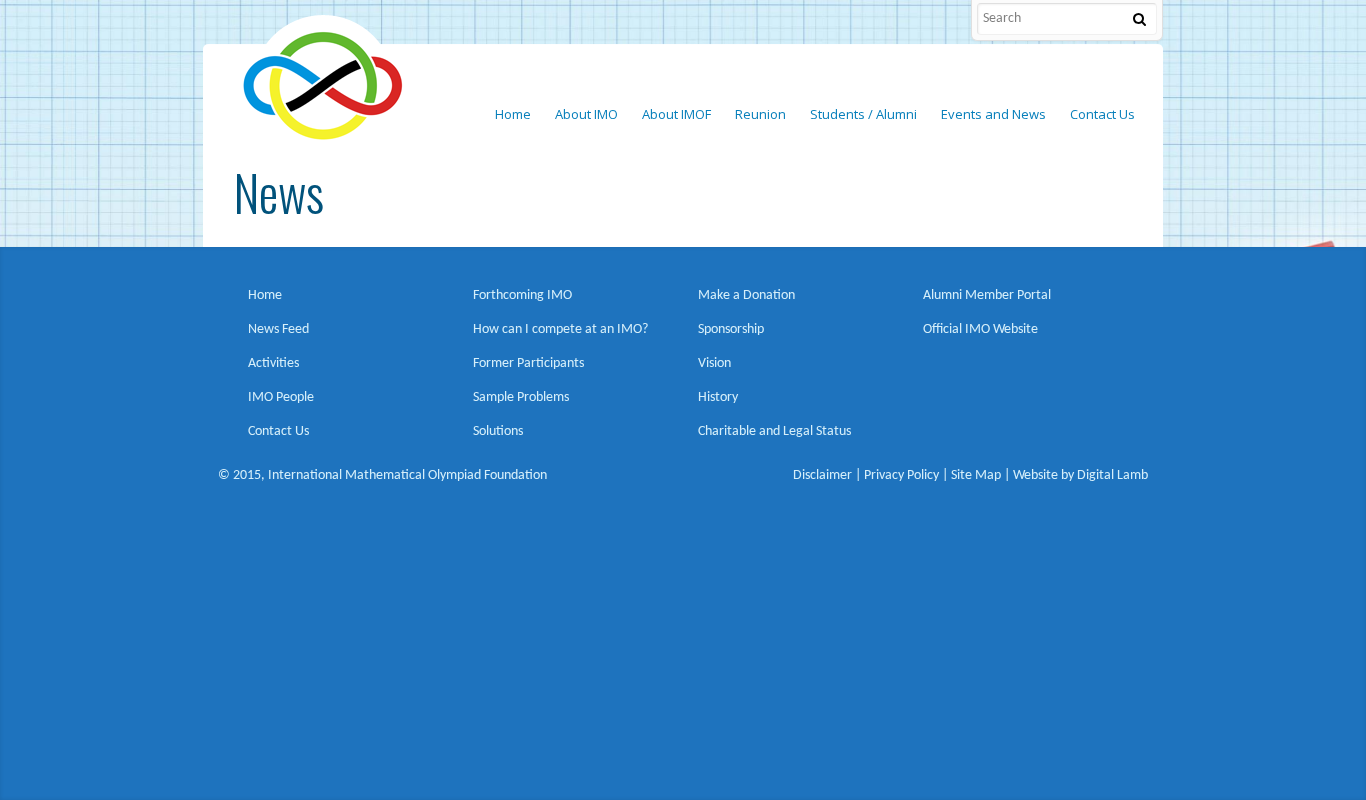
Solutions (498, 431)
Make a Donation (746, 295)
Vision (714, 363)
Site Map (976, 475)
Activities (273, 363)
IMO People (281, 397)
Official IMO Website (980, 329)
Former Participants (528, 363)
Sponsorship (731, 329)
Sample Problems (521, 397)
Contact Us (278, 431)
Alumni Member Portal (987, 295)
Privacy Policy (901, 475)
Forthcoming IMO (522, 295)
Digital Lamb (1112, 475)
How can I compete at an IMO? (560, 329)
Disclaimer (822, 475)
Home (265, 295)
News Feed (278, 329)
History (718, 397)
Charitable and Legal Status (774, 431)
